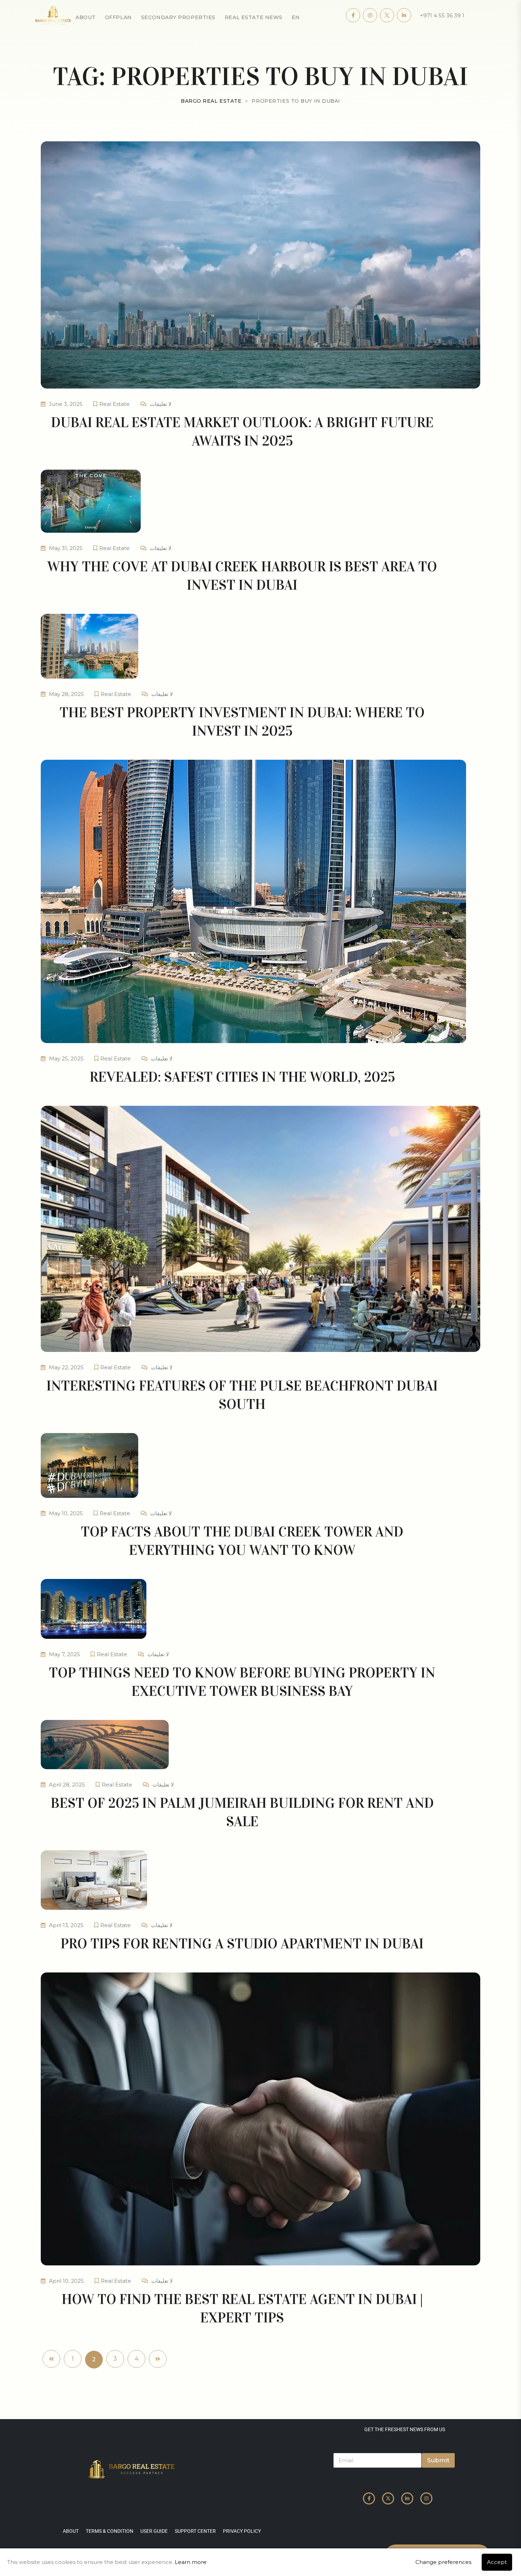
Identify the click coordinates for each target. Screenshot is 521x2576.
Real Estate (114, 404)
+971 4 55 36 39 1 (442, 15)
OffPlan (118, 17)
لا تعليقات (161, 404)
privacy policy (242, 2531)
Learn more (191, 2562)
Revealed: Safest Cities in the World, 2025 (242, 1077)
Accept (497, 2562)
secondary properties (178, 17)
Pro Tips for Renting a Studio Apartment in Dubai (242, 1944)
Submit (438, 2460)
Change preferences (443, 2562)
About (86, 17)
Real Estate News (254, 17)
